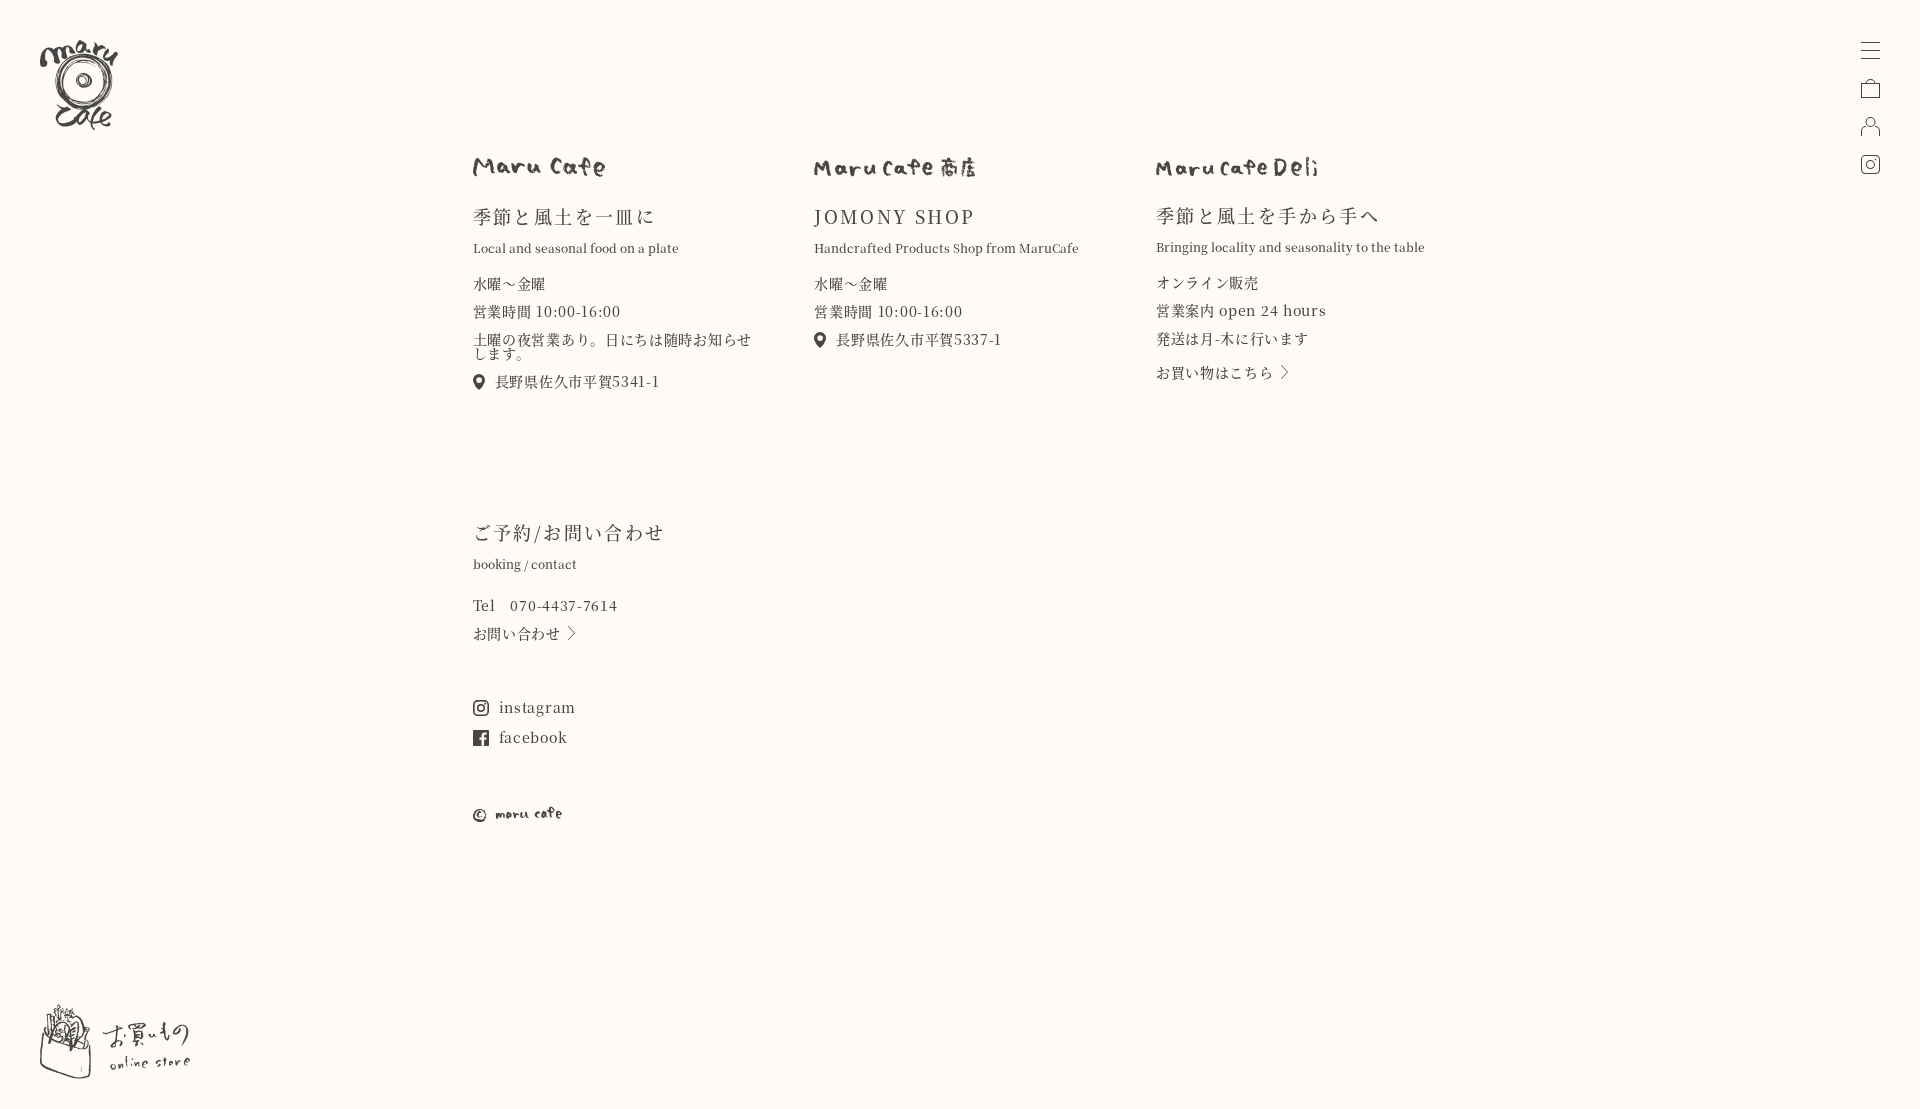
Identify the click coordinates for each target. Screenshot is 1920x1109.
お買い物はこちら (1215, 372)
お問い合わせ (517, 633)
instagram (537, 707)
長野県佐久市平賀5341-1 (577, 381)
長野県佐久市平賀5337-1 (919, 339)
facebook (533, 737)
